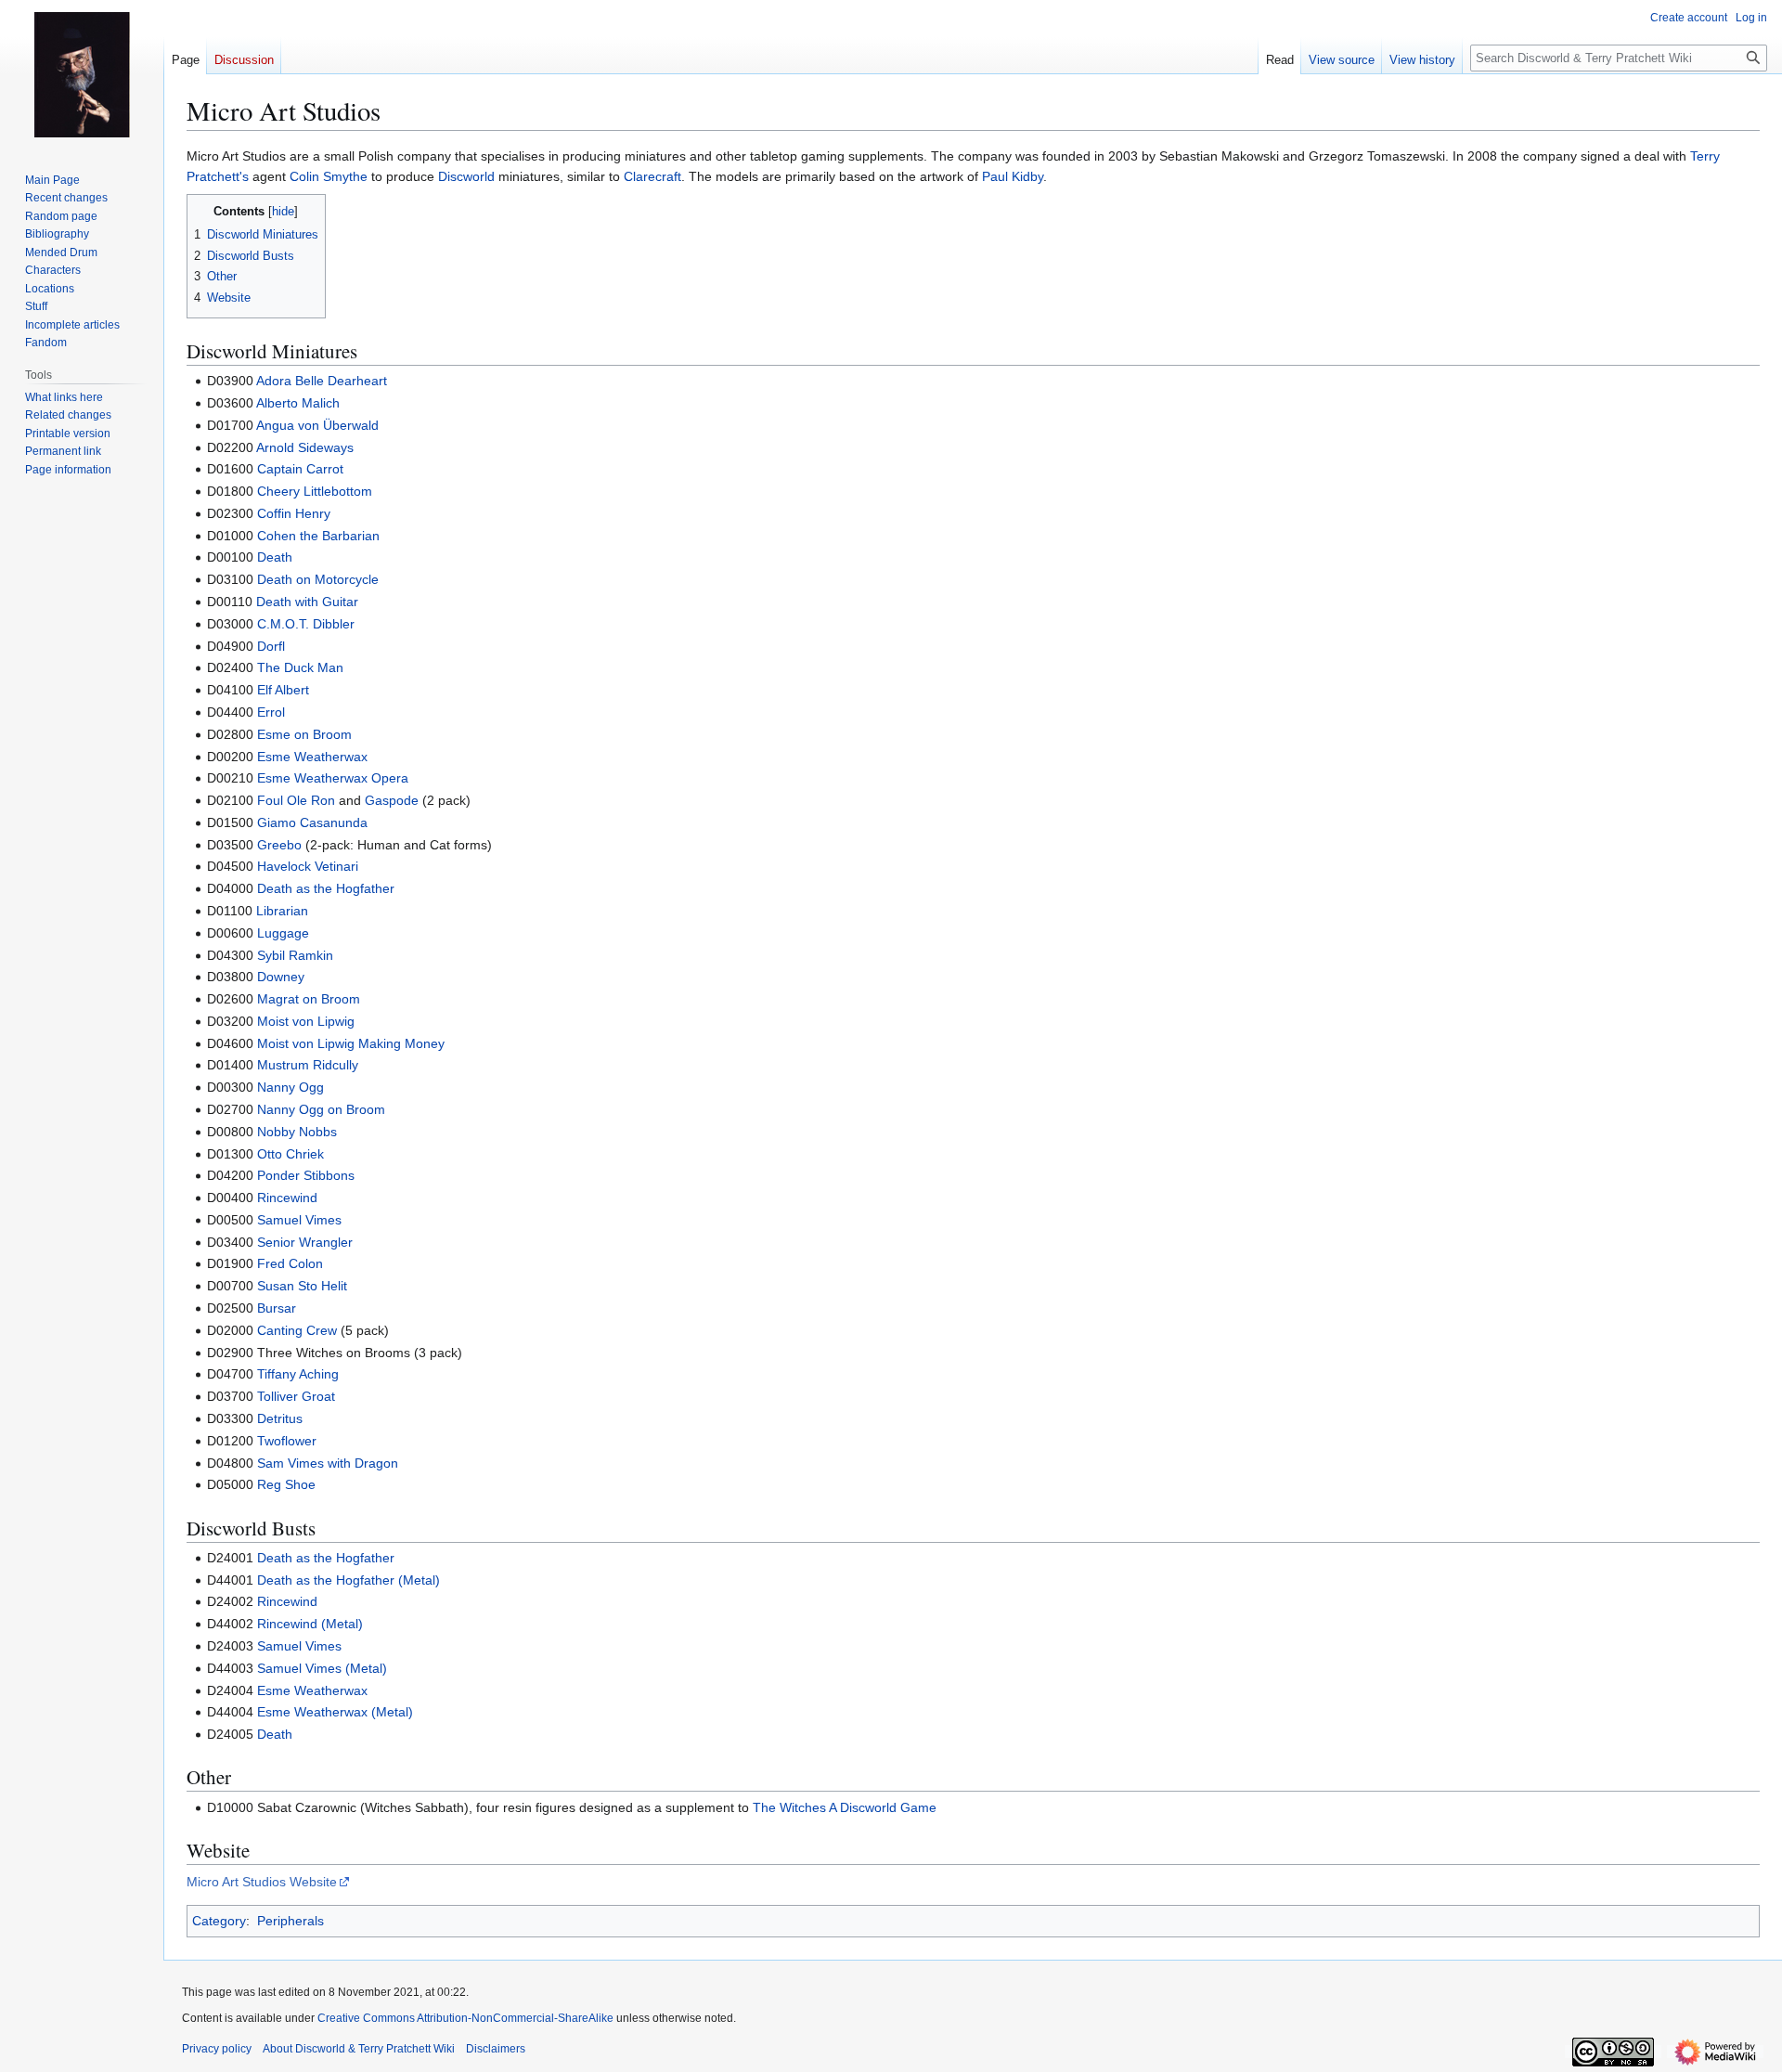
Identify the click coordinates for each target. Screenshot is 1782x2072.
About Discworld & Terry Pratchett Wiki (359, 2049)
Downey (281, 977)
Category (219, 1921)
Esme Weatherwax (312, 757)
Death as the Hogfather (326, 888)
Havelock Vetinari (308, 866)
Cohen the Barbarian (318, 536)
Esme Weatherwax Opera (333, 778)
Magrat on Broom (309, 999)
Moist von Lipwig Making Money (351, 1043)
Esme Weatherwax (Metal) (335, 1712)
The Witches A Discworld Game (845, 1807)
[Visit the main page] (82, 74)
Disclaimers (496, 2049)
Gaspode (392, 800)
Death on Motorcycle (318, 579)
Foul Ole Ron (296, 800)
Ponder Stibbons (306, 1175)
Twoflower (287, 1441)
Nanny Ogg (291, 1087)
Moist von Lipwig (306, 1021)
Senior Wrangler (305, 1242)
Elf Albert (283, 690)
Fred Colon (290, 1263)
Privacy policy (217, 2049)
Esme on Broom (304, 734)
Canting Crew (297, 1330)
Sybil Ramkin (295, 955)
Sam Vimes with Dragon (328, 1463)
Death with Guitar (307, 602)
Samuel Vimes (299, 1220)
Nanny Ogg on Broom (321, 1109)
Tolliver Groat (296, 1396)
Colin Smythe (329, 176)
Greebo (279, 845)
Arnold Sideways (305, 447)
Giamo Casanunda (312, 822)
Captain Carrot (300, 469)
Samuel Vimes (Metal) (322, 1668)
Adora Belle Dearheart (322, 381)
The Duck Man (300, 667)
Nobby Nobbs (297, 1132)
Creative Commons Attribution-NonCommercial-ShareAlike (465, 2018)
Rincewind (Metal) (310, 1624)
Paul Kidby (1013, 176)
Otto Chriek (291, 1154)
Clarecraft (652, 176)
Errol (271, 712)
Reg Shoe (286, 1484)
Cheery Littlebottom (315, 491)
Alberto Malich (298, 403)
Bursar (277, 1308)
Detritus (280, 1418)
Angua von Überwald (317, 425)
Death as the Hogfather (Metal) (349, 1580)
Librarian (282, 911)
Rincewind (287, 1198)
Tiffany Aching (298, 1374)
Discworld (466, 176)
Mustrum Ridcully (308, 1065)
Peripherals (291, 1921)
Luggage (283, 933)
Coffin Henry (294, 513)
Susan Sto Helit (302, 1286)
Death (275, 557)
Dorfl (271, 646)
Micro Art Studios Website (262, 1882)
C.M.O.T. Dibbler (306, 624)
